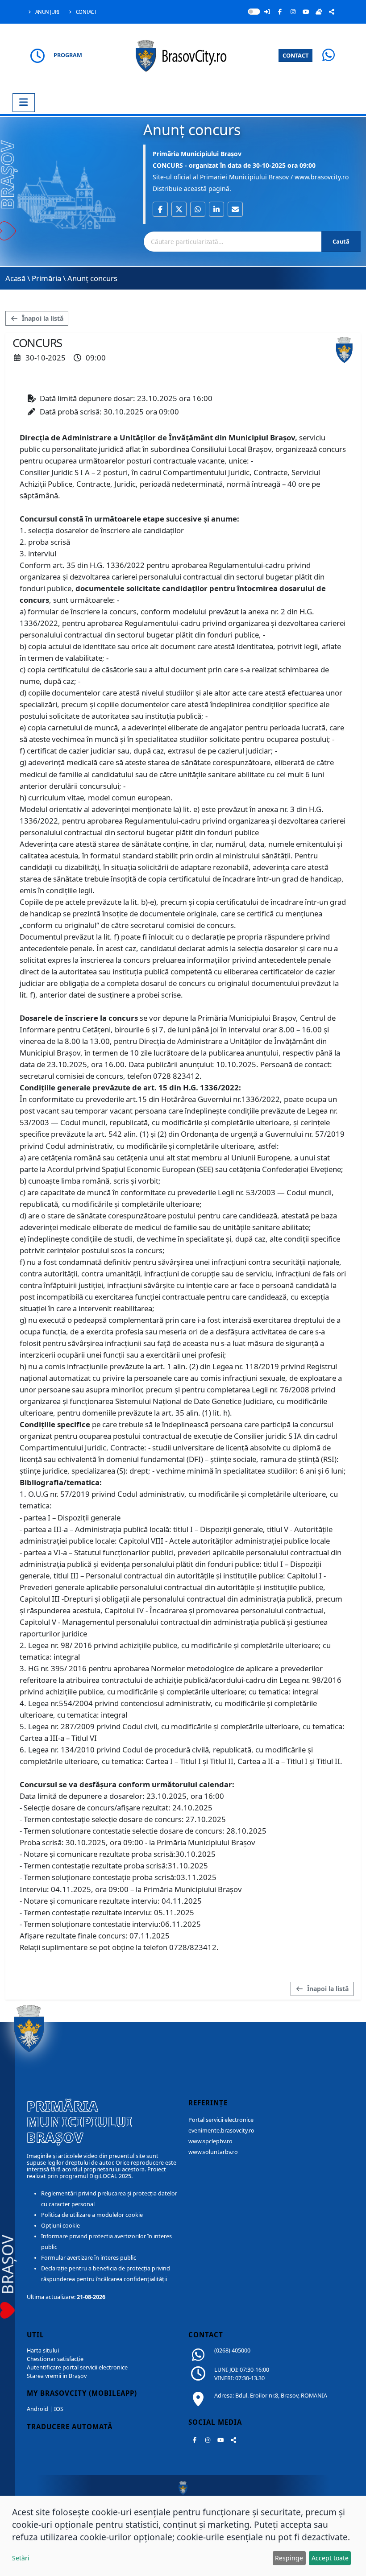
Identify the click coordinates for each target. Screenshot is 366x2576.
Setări (21, 2558)
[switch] (254, 12)
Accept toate (330, 2558)
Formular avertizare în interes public (89, 2258)
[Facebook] (280, 12)
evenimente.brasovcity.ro (221, 2131)
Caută (341, 241)
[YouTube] (306, 12)
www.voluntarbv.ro (213, 2152)
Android (37, 2409)
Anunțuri (47, 12)
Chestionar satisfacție (55, 2359)
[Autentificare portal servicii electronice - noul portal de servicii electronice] (267, 12)
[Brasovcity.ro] (183, 55)
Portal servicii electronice (221, 2120)
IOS (59, 2409)
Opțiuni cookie (60, 2226)
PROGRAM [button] (68, 55)
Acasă (15, 278)
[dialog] (183, 2536)
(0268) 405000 (232, 2350)
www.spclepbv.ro (210, 2141)
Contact (85, 12)
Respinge (289, 2558)
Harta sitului (43, 2350)
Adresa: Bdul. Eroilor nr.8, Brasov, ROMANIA (271, 2396)
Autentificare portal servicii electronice (77, 2367)
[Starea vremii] (319, 12)
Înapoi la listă (42, 318)
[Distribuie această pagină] (332, 12)
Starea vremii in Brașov (57, 2376)
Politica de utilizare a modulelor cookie (92, 2215)
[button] (160, 209)
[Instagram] (293, 12)
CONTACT (295, 55)
